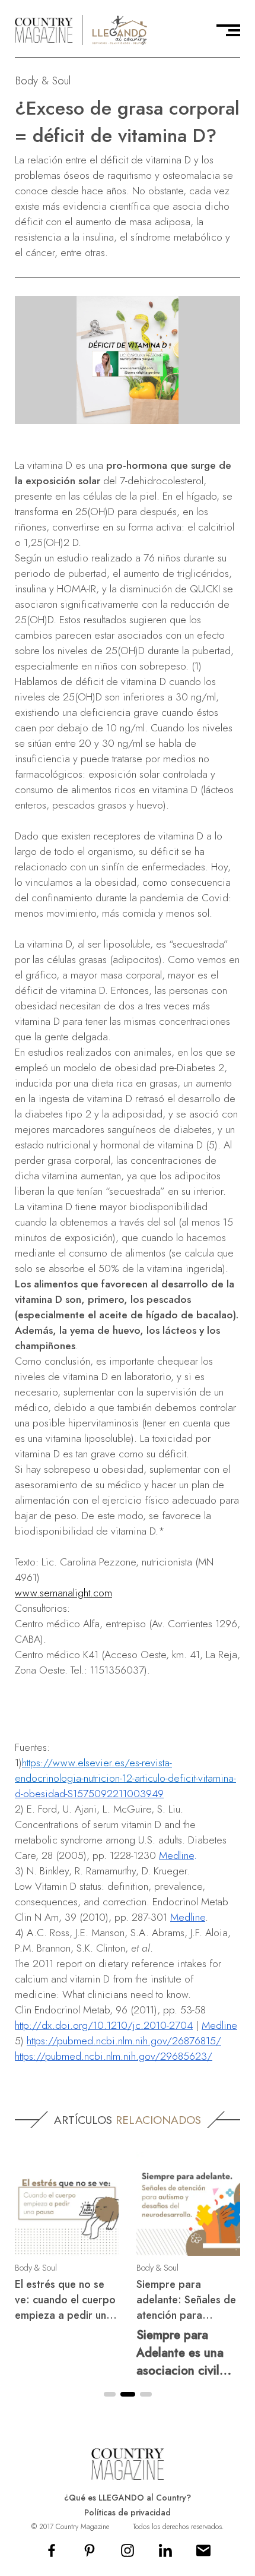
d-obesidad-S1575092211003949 (89, 1794)
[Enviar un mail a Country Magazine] (203, 2554)
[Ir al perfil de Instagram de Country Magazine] (128, 2554)
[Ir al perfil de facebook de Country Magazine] (52, 2554)
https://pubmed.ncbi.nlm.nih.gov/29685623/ (114, 2056)
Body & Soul (43, 80)
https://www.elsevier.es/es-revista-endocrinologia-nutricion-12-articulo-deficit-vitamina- (125, 1770)
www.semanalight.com (63, 1593)
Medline (176, 1855)
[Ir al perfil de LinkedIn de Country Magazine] (165, 2554)
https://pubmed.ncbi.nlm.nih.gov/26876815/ (124, 2041)
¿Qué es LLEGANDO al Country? (128, 2498)
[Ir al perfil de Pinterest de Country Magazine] (90, 2554)
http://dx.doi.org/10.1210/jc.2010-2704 (104, 2025)
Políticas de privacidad (128, 2512)
